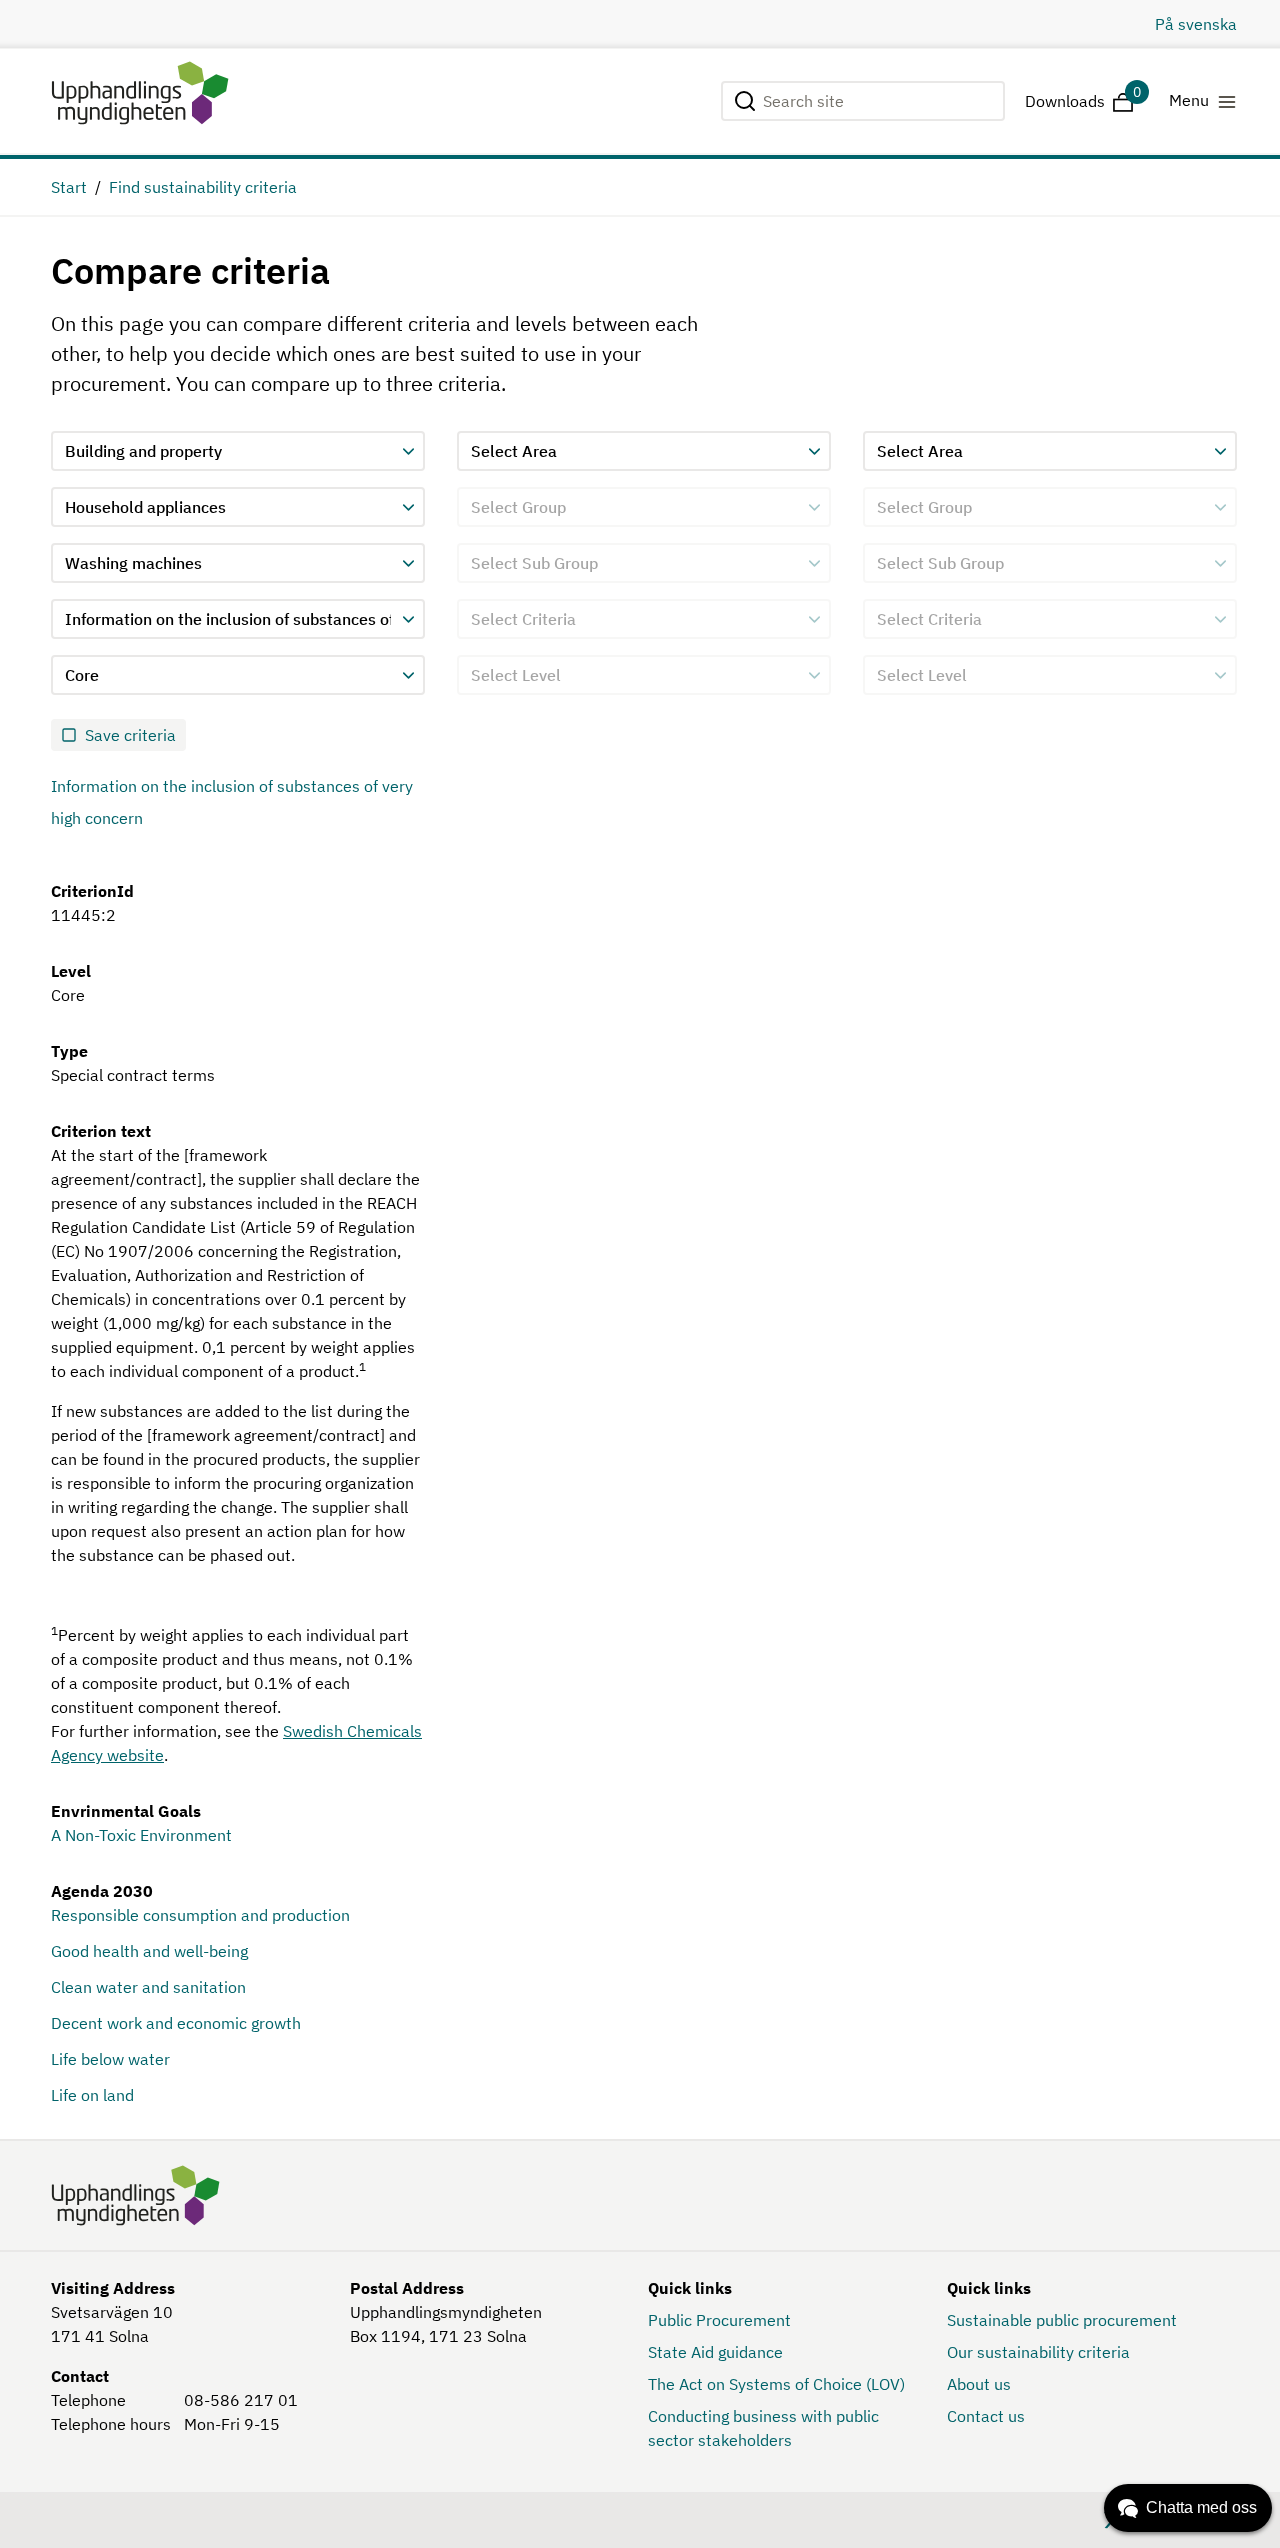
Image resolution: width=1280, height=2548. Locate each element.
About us (979, 2384)
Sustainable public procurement (1062, 2320)
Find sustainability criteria (203, 187)
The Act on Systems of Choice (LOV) (776, 2384)
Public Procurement (719, 2320)
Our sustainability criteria (1038, 2352)
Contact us (986, 2416)
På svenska (1196, 24)
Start (69, 187)
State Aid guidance (715, 2352)
